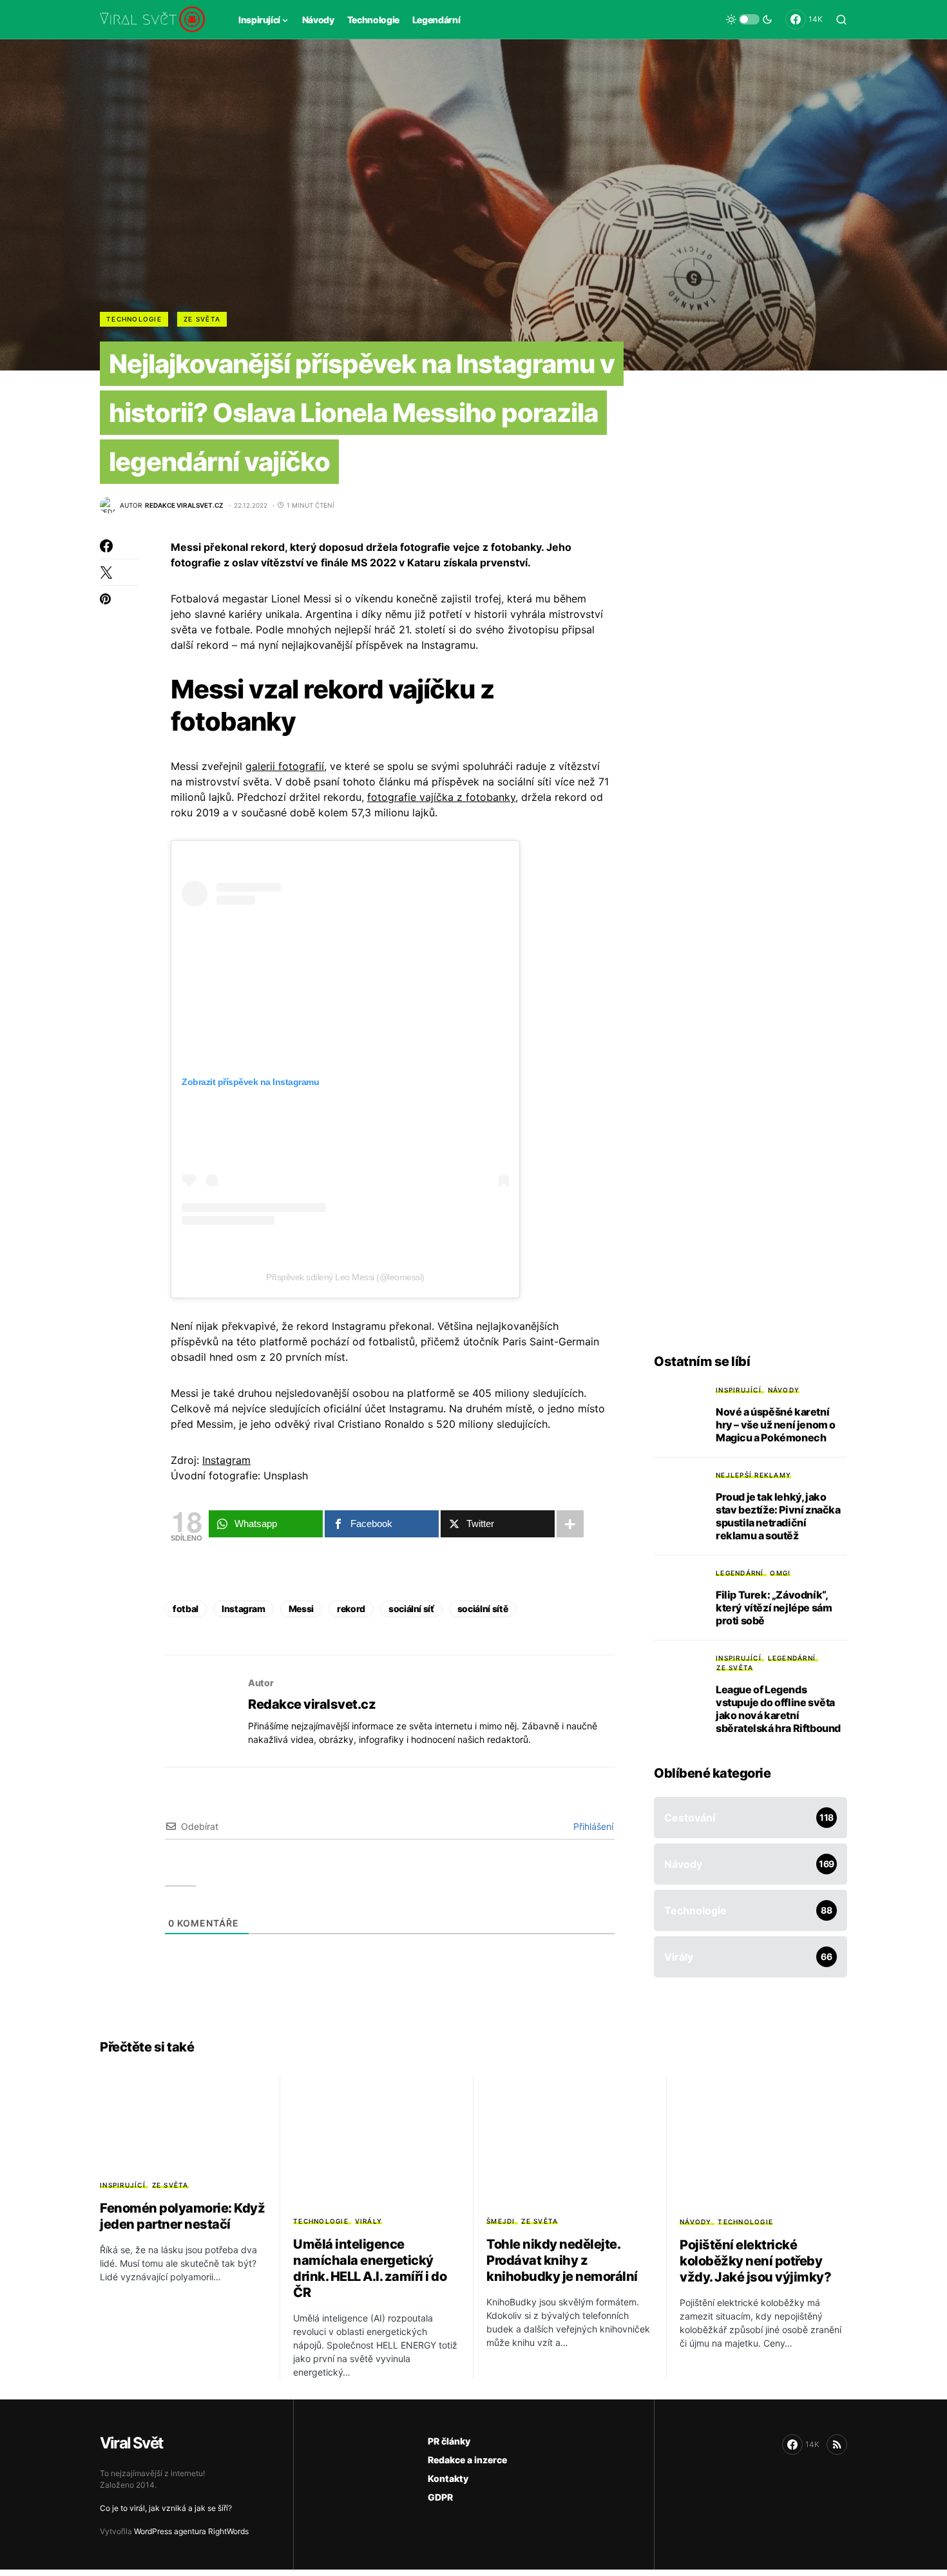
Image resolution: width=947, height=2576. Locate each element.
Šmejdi (501, 2221)
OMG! (780, 1573)
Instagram (226, 1460)
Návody (784, 1390)
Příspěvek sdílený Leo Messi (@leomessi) (345, 1277)
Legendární (740, 1573)
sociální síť (411, 1609)
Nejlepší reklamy (753, 1475)
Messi (301, 1609)
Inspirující (739, 1390)
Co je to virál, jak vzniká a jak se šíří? (166, 2508)
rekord (351, 1609)
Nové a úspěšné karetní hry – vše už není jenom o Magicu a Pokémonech (776, 1425)
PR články (449, 2441)
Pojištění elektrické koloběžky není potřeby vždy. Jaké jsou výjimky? (755, 2261)
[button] (749, 19)
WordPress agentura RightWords (191, 2531)
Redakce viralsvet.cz (312, 1704)
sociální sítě (483, 1609)
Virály (369, 2221)
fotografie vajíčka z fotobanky (441, 797)
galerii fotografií (285, 766)
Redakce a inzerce (467, 2460)
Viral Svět (131, 2443)
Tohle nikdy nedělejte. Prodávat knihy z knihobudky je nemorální (562, 2260)
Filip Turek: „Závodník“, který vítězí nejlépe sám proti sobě (774, 1608)
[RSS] (837, 2445)
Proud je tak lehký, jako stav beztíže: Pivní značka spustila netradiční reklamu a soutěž (778, 1516)
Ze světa (202, 319)
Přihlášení (592, 1826)
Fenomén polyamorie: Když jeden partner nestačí (182, 2216)
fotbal (186, 1609)
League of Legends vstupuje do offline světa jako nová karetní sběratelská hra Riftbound (778, 1709)
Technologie (134, 319)
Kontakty (448, 2478)
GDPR (440, 2497)
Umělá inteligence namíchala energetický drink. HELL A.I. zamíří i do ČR (370, 2268)
